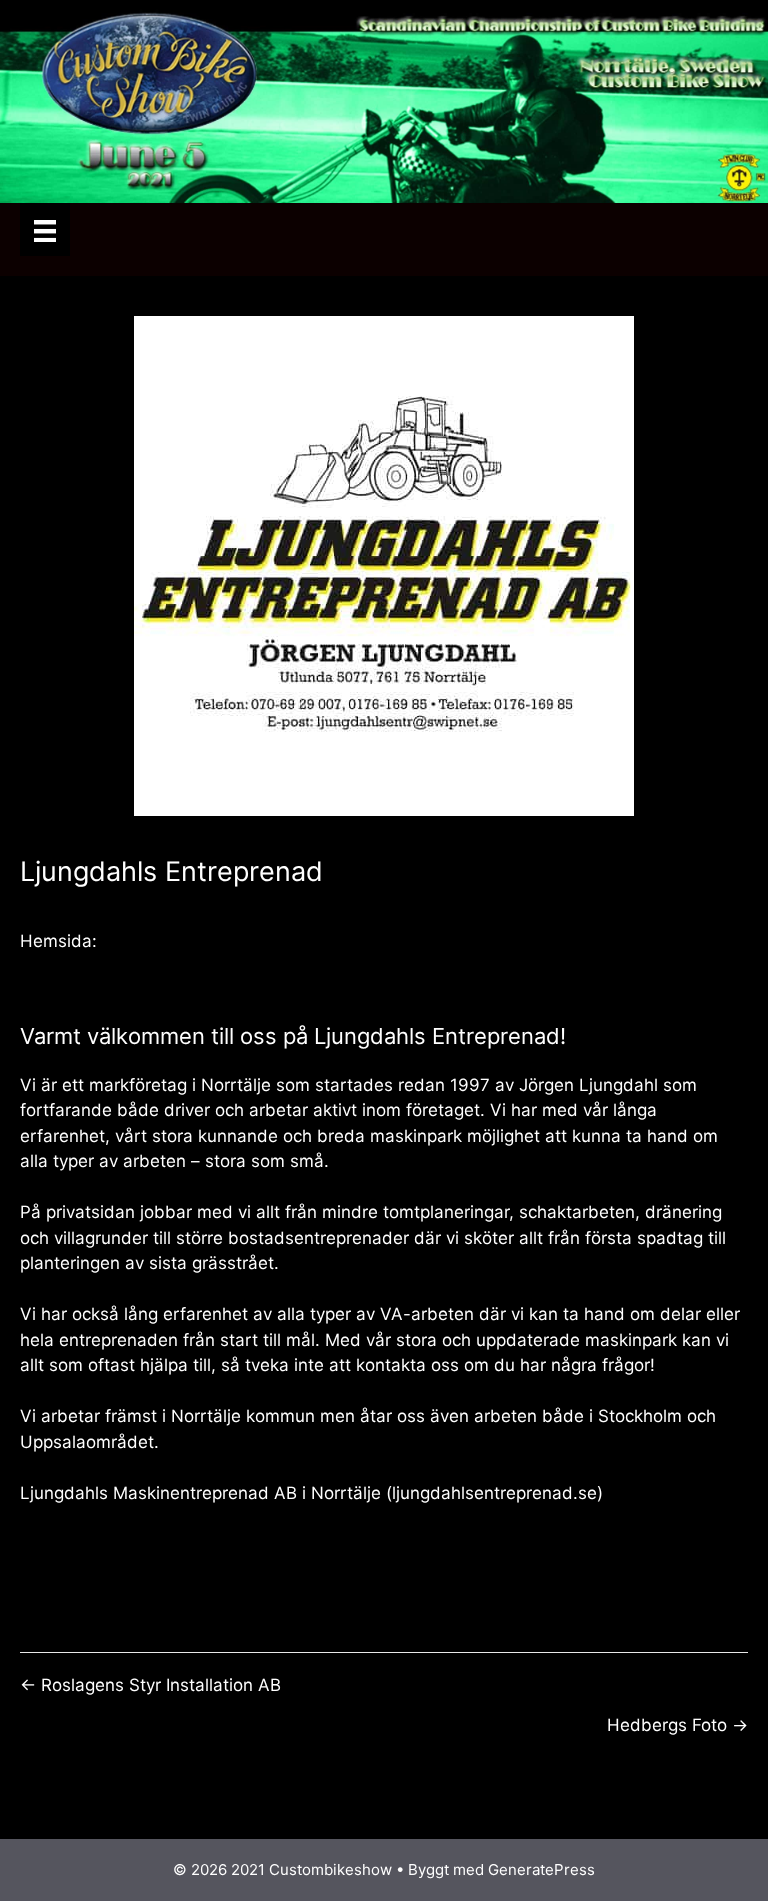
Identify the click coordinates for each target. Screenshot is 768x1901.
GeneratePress (541, 1869)
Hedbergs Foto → (677, 1725)
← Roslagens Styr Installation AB (150, 1685)
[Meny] (45, 229)
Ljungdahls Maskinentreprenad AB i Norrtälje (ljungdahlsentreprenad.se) (311, 1493)
